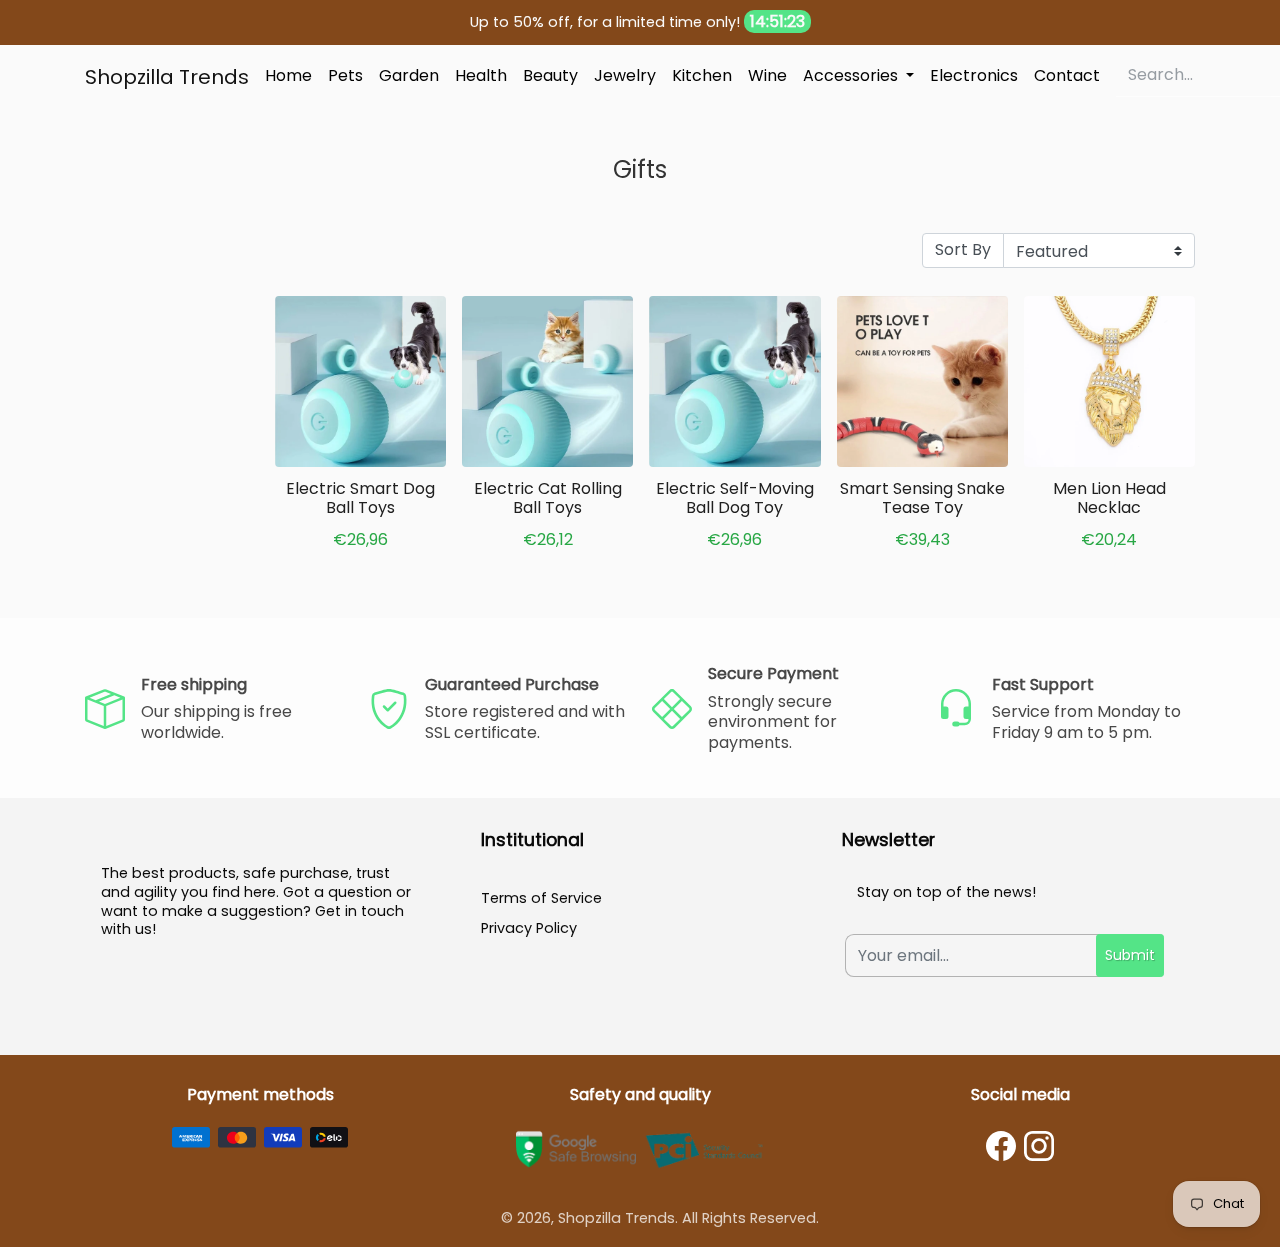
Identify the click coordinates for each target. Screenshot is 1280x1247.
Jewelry (625, 75)
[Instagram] (1039, 1146)
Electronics (974, 75)
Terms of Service (541, 898)
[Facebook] (1001, 1146)
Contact (1067, 75)
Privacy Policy (529, 928)
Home (288, 75)
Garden (409, 75)
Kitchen (702, 75)
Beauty (550, 75)
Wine (767, 75)
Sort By (963, 249)
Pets (345, 75)
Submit (1130, 955)
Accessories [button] (852, 75)
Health (481, 75)
